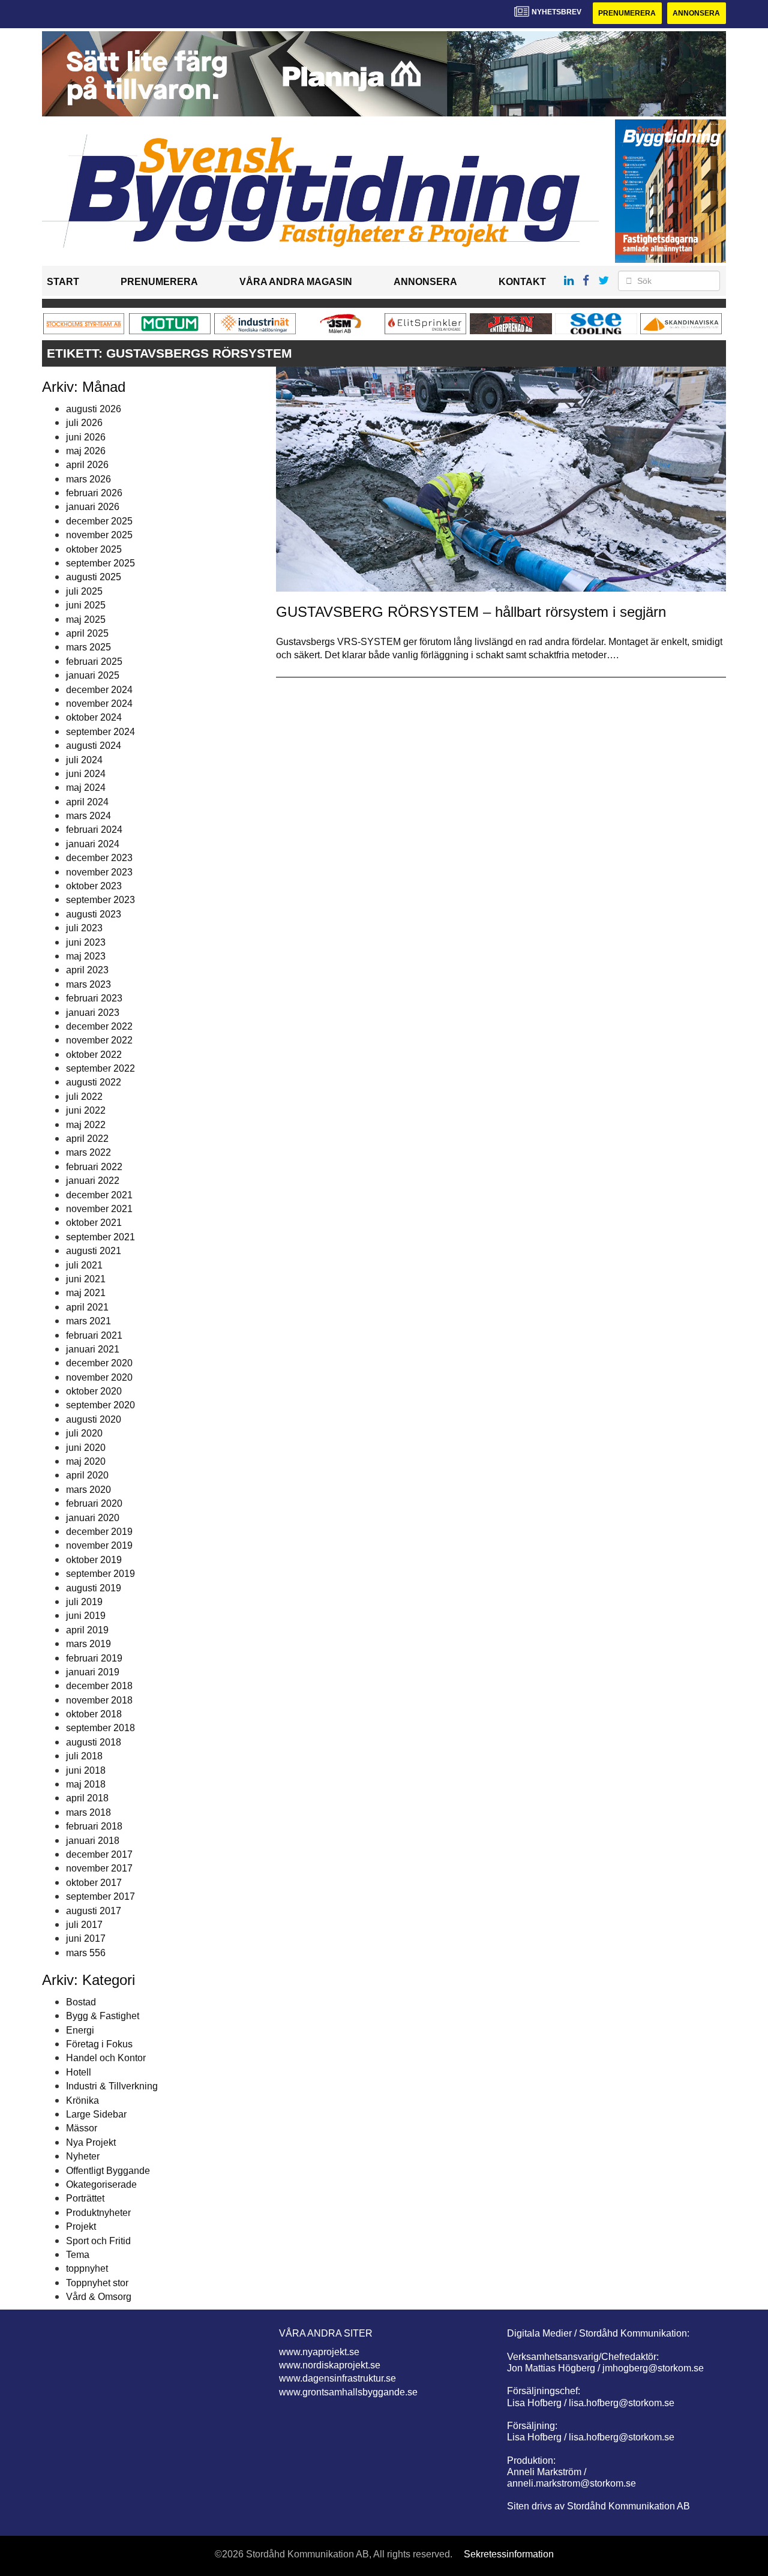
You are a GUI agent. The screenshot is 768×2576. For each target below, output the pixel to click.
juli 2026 (84, 423)
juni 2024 (86, 774)
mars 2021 (88, 1321)
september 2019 (100, 1574)
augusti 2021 (94, 1251)
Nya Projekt (91, 2142)
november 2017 (99, 1868)
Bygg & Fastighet (103, 2016)
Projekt (81, 2226)
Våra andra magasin (296, 282)
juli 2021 (84, 1265)
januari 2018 (93, 1841)
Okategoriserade (101, 2184)
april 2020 (87, 1475)
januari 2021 (93, 1349)
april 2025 (87, 633)
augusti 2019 (94, 1588)
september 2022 (100, 1068)
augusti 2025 (94, 577)
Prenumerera (627, 13)
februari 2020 (94, 1503)
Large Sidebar (96, 2114)
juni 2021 (86, 1279)
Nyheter (83, 2156)
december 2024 (99, 690)
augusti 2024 (94, 746)
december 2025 (99, 521)
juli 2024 (84, 760)
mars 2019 (88, 1644)
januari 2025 (93, 675)
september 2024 (100, 732)
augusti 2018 (94, 1742)
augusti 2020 (94, 1419)
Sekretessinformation (509, 2554)
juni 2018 (86, 1770)
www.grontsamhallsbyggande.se (348, 2392)
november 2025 (99, 535)
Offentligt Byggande (108, 2171)
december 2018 (99, 1686)
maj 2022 (86, 1125)
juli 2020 (84, 1433)
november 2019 (99, 1545)
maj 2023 (86, 956)
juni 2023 (86, 942)
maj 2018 (86, 1784)
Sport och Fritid (98, 2241)
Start (63, 282)
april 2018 (87, 1798)
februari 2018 (94, 1826)
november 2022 (99, 1040)
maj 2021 (86, 1293)
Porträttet (85, 2198)
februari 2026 (94, 493)
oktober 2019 (94, 1560)
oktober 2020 (94, 1391)
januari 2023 (93, 1013)
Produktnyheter (98, 2213)
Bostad (81, 2002)
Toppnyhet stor (97, 2283)
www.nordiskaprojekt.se (330, 2365)
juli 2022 (84, 1097)
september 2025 (100, 563)
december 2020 (99, 1363)
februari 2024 (94, 830)
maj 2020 (86, 1461)
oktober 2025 (94, 549)
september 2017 (100, 1896)
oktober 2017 (94, 1883)
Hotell (79, 2072)
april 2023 (87, 970)
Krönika (82, 2100)
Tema (78, 2255)
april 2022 (87, 1139)
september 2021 (100, 1237)
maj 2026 (86, 451)
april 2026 (87, 465)
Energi (80, 2030)
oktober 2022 (94, 1055)
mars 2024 (88, 816)
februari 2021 (94, 1335)
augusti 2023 (94, 914)
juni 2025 (86, 605)
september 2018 (100, 1728)
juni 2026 (86, 437)
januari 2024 (93, 844)
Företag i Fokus (99, 2044)
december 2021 (99, 1195)
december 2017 (99, 1854)
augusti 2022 (94, 1082)
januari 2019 (93, 1672)
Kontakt (522, 282)
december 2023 (99, 858)
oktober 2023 (94, 886)
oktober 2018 (94, 1714)
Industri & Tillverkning (112, 2086)
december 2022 (99, 1026)
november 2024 (99, 704)
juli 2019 (84, 1602)
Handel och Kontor (106, 2058)
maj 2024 (86, 788)
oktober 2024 (94, 717)
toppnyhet (87, 2268)
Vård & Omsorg (99, 2297)
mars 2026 (88, 479)
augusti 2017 (94, 1911)
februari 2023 (94, 998)
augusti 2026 (94, 409)
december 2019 (99, 1532)
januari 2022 (93, 1181)
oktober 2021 (94, 1223)
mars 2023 (88, 984)
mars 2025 (88, 647)
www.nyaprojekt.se (319, 2352)
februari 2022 (94, 1167)
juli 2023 (84, 928)
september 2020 (100, 1405)
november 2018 (99, 1700)
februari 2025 (94, 662)
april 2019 (87, 1630)
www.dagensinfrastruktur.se (337, 2378)
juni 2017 (86, 1938)
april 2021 (87, 1307)
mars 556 (86, 1953)
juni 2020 (86, 1448)
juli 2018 (84, 1756)
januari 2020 (93, 1518)
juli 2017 (84, 1925)
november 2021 (99, 1209)
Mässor (82, 2128)
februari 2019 (94, 1658)
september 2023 (100, 900)
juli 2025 (84, 591)
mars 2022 (88, 1152)
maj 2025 (86, 620)
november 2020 (99, 1377)
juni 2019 (86, 1616)
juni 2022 (86, 1110)
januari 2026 (93, 507)
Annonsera (696, 13)
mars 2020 (88, 1490)
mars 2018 (88, 1812)
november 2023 (99, 872)
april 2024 (87, 802)
